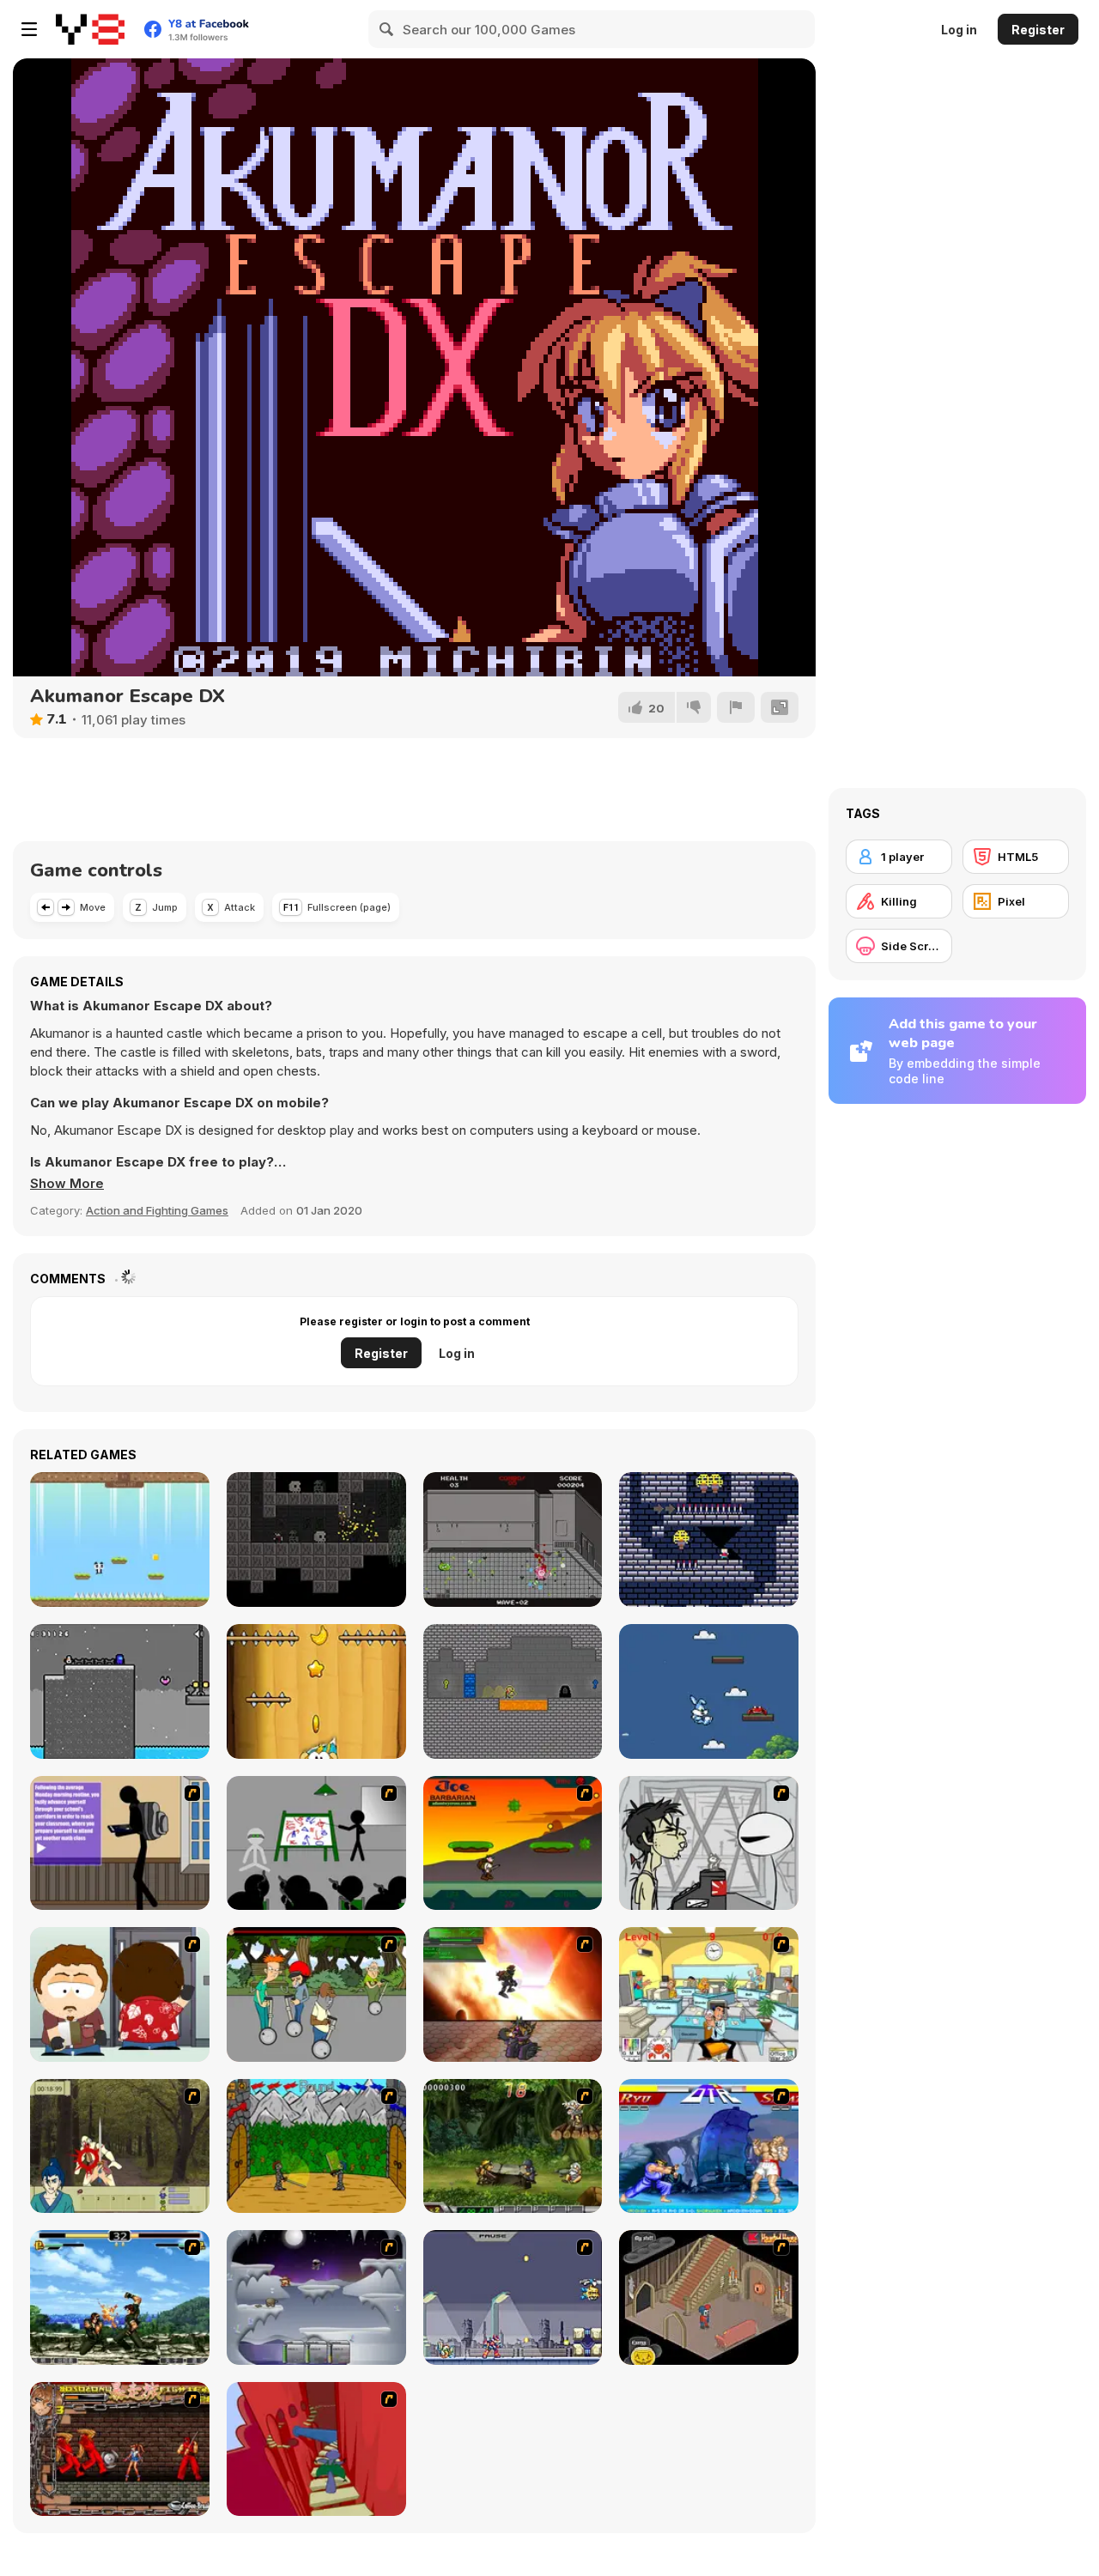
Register (1038, 30)
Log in (959, 30)
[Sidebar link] (29, 29)
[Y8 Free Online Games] (90, 29)
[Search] (387, 29)
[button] (67, 1184)
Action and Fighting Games (157, 1210)
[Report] (736, 707)
